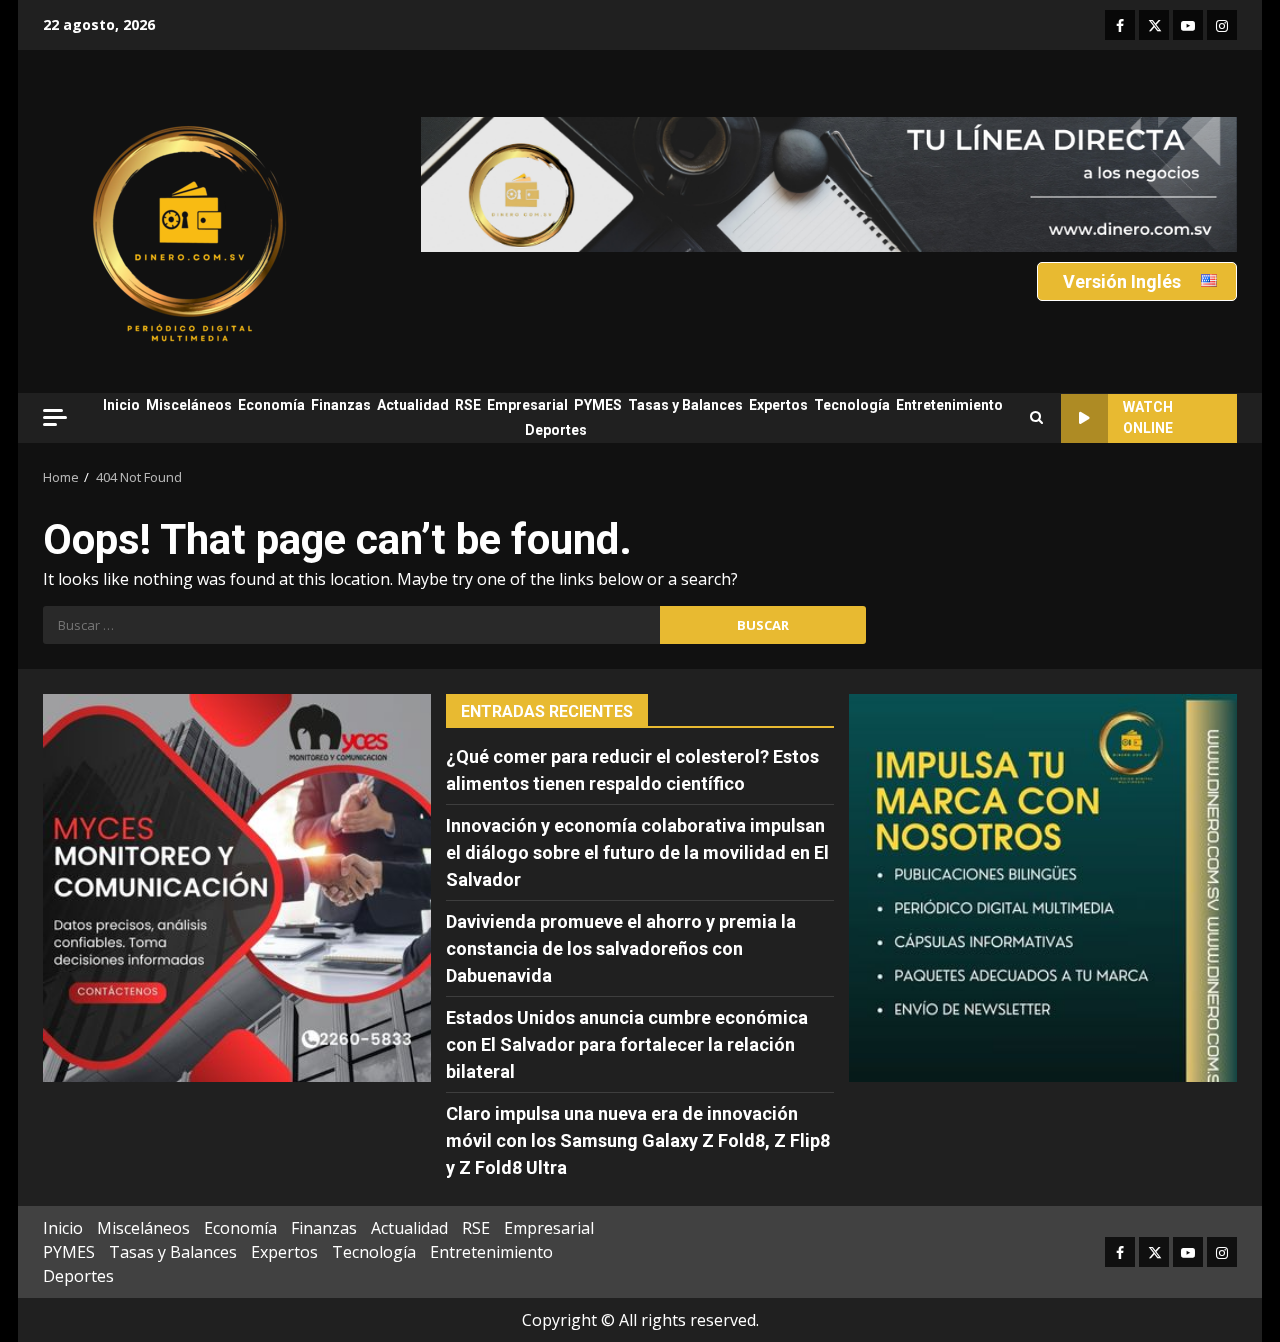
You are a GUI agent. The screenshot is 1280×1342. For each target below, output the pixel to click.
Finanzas (341, 405)
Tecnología (852, 405)
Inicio (121, 405)
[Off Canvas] (55, 417)
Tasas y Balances (685, 405)
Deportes (556, 430)
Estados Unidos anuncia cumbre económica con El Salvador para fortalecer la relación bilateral (627, 1044)
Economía (271, 405)
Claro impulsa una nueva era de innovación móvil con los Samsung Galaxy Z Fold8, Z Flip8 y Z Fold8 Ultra (638, 1140)
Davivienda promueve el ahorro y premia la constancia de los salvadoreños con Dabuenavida (621, 948)
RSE (468, 405)
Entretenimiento (949, 405)
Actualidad (413, 405)
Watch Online (1148, 417)
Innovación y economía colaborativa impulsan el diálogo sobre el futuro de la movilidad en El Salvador (637, 852)
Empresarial (527, 405)
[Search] (1036, 418)
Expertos (778, 405)
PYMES (598, 405)
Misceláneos (189, 405)
